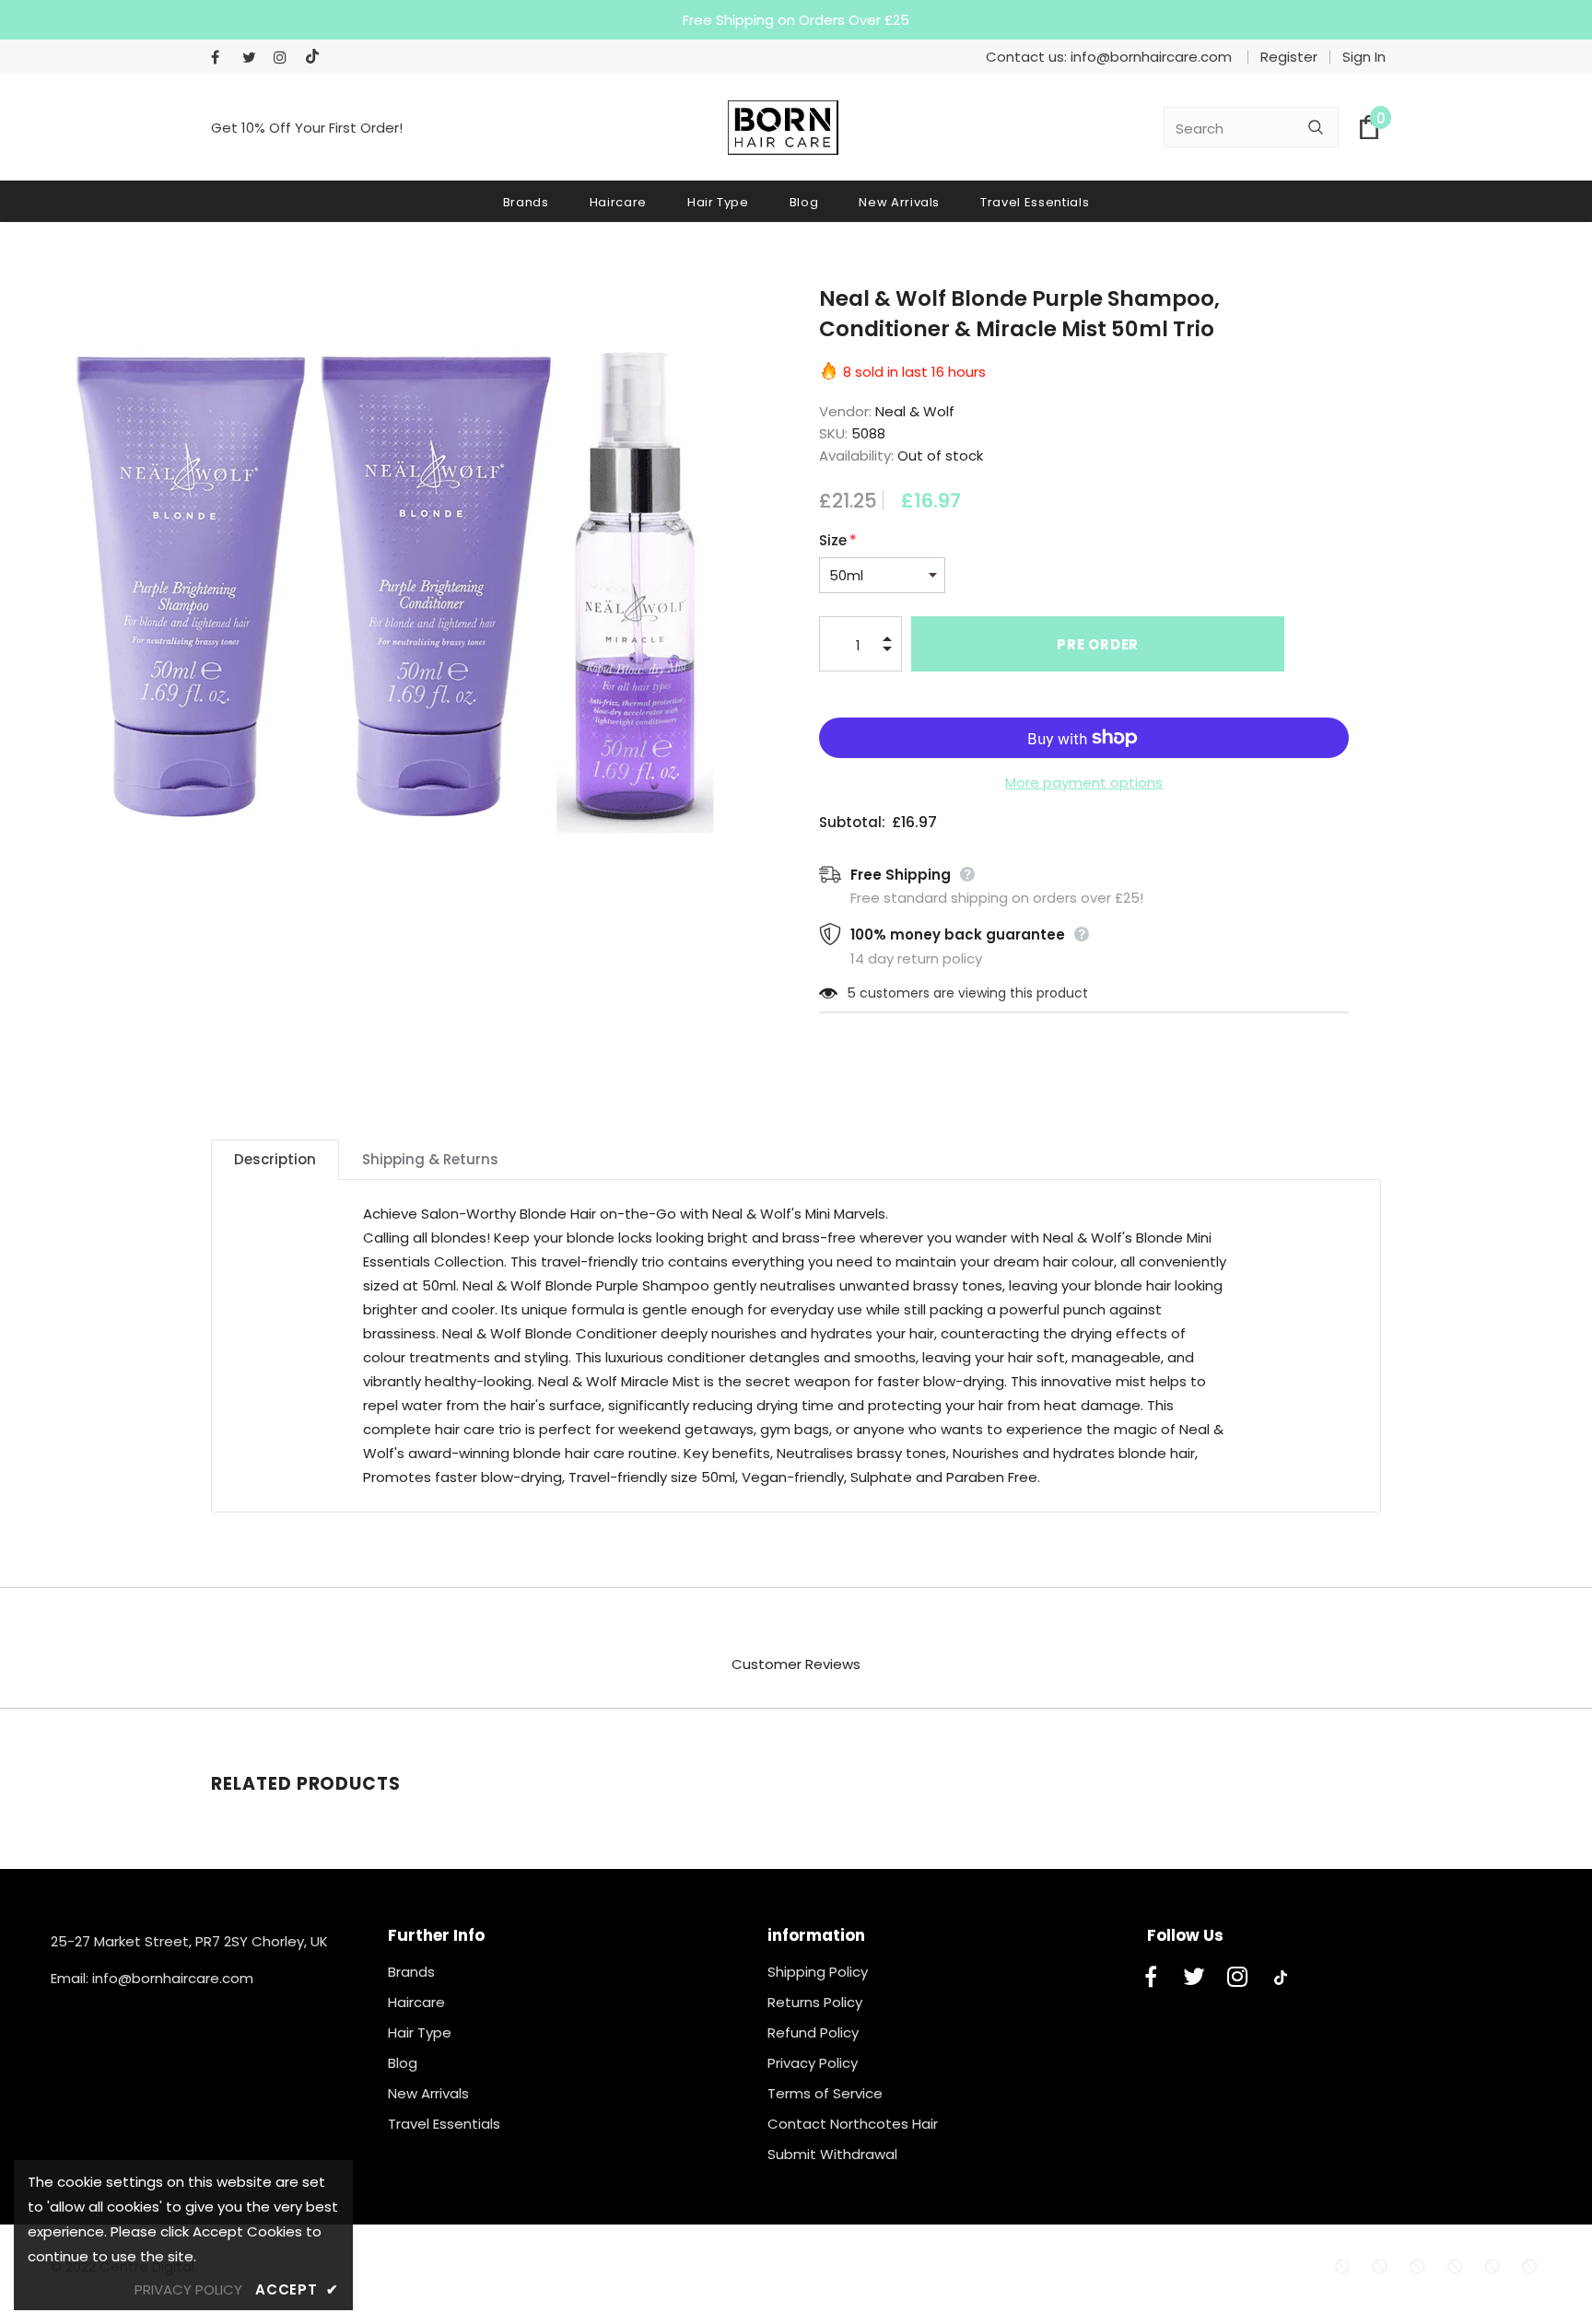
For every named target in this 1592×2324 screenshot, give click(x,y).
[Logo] (783, 128)
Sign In (1364, 57)
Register (1289, 57)
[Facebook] (222, 58)
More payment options (1084, 782)
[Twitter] (254, 58)
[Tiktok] (316, 58)
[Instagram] (285, 58)
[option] (382, 572)
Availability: (856, 455)
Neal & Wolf (915, 411)
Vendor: (845, 411)
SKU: (833, 433)
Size (838, 540)
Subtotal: (852, 822)
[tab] (275, 1160)
